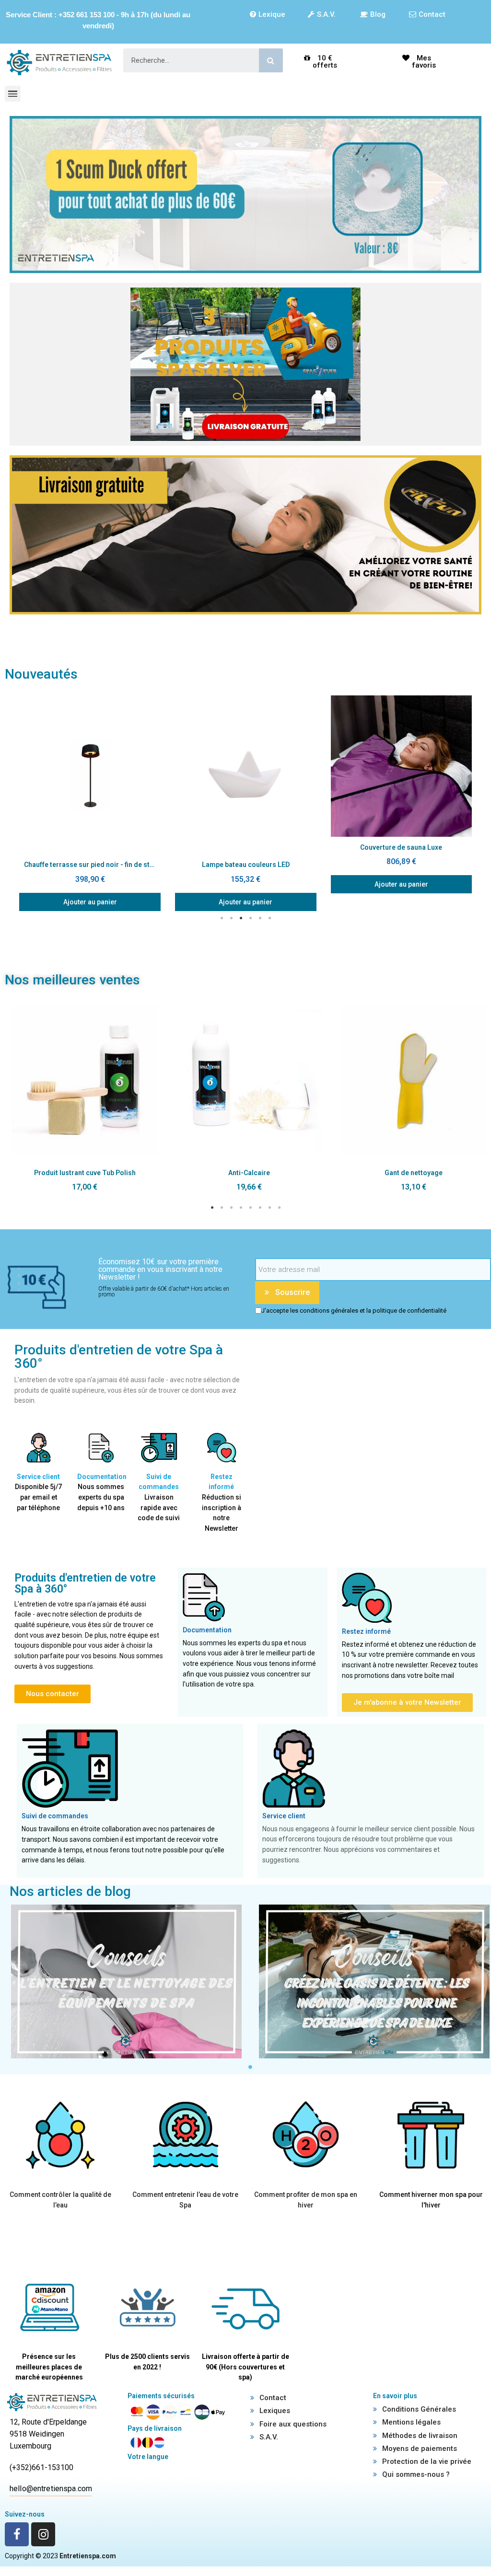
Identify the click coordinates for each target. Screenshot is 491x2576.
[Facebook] (17, 2534)
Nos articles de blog (70, 1891)
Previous (12, 803)
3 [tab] (241, 918)
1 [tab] (222, 918)
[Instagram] (43, 2534)
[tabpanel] (90, 803)
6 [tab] (269, 918)
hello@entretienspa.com (51, 2489)
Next (479, 803)
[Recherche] (271, 60)
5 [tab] (260, 918)
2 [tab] (231, 918)
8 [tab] (279, 1208)
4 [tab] (250, 918)
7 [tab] (269, 1208)
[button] (268, 14)
